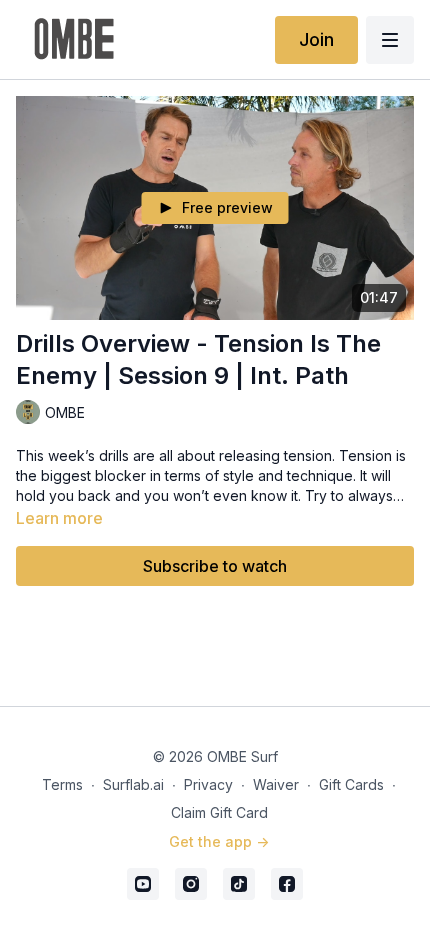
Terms (62, 784)
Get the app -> (219, 841)
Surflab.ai (133, 784)
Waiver (276, 784)
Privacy (208, 784)
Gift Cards (351, 784)
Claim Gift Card (219, 812)
